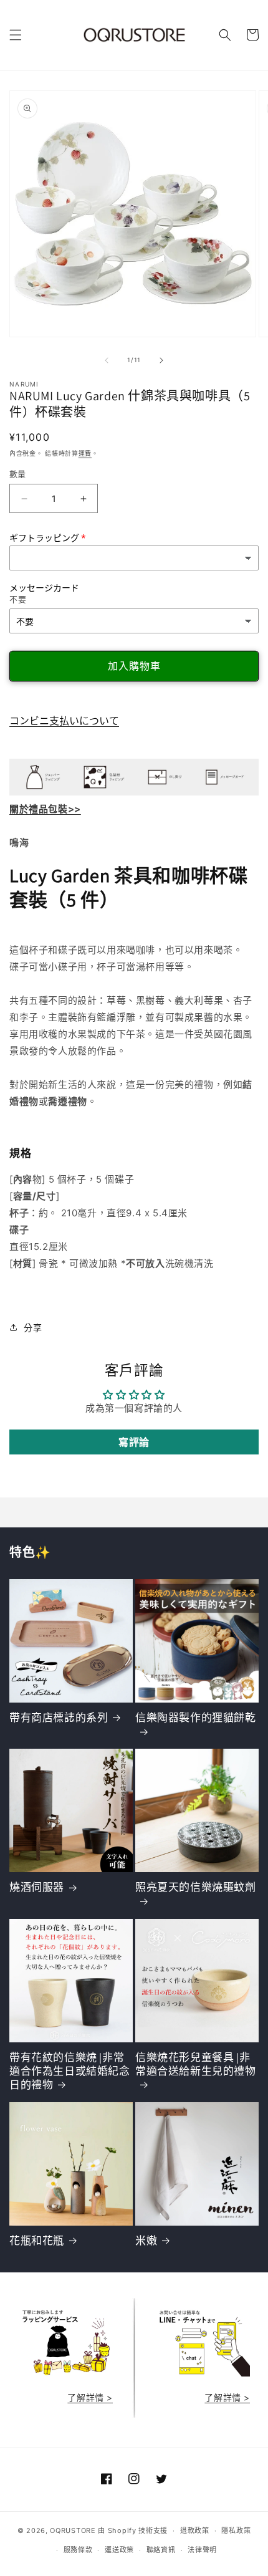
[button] (16, 35)
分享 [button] (33, 1328)
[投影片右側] (161, 360)
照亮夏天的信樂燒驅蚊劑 (196, 1887)
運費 (85, 453)
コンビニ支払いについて (64, 721)
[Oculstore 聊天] (203, 2373)
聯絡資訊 (161, 2550)
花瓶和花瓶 (37, 2241)
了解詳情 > (90, 2397)
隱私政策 (236, 2530)
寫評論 (134, 1442)
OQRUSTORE (73, 2530)
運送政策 (119, 2550)
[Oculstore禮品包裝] (65, 2373)
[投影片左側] (107, 360)
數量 (18, 474)
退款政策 (195, 2530)
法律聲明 (202, 2550)
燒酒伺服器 (37, 1887)
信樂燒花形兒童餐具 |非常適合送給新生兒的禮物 (196, 2064)
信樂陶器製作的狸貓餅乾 (196, 1718)
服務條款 (78, 2550)
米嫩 (146, 2241)
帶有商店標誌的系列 (59, 1718)
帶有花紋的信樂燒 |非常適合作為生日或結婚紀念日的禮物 (70, 2071)
